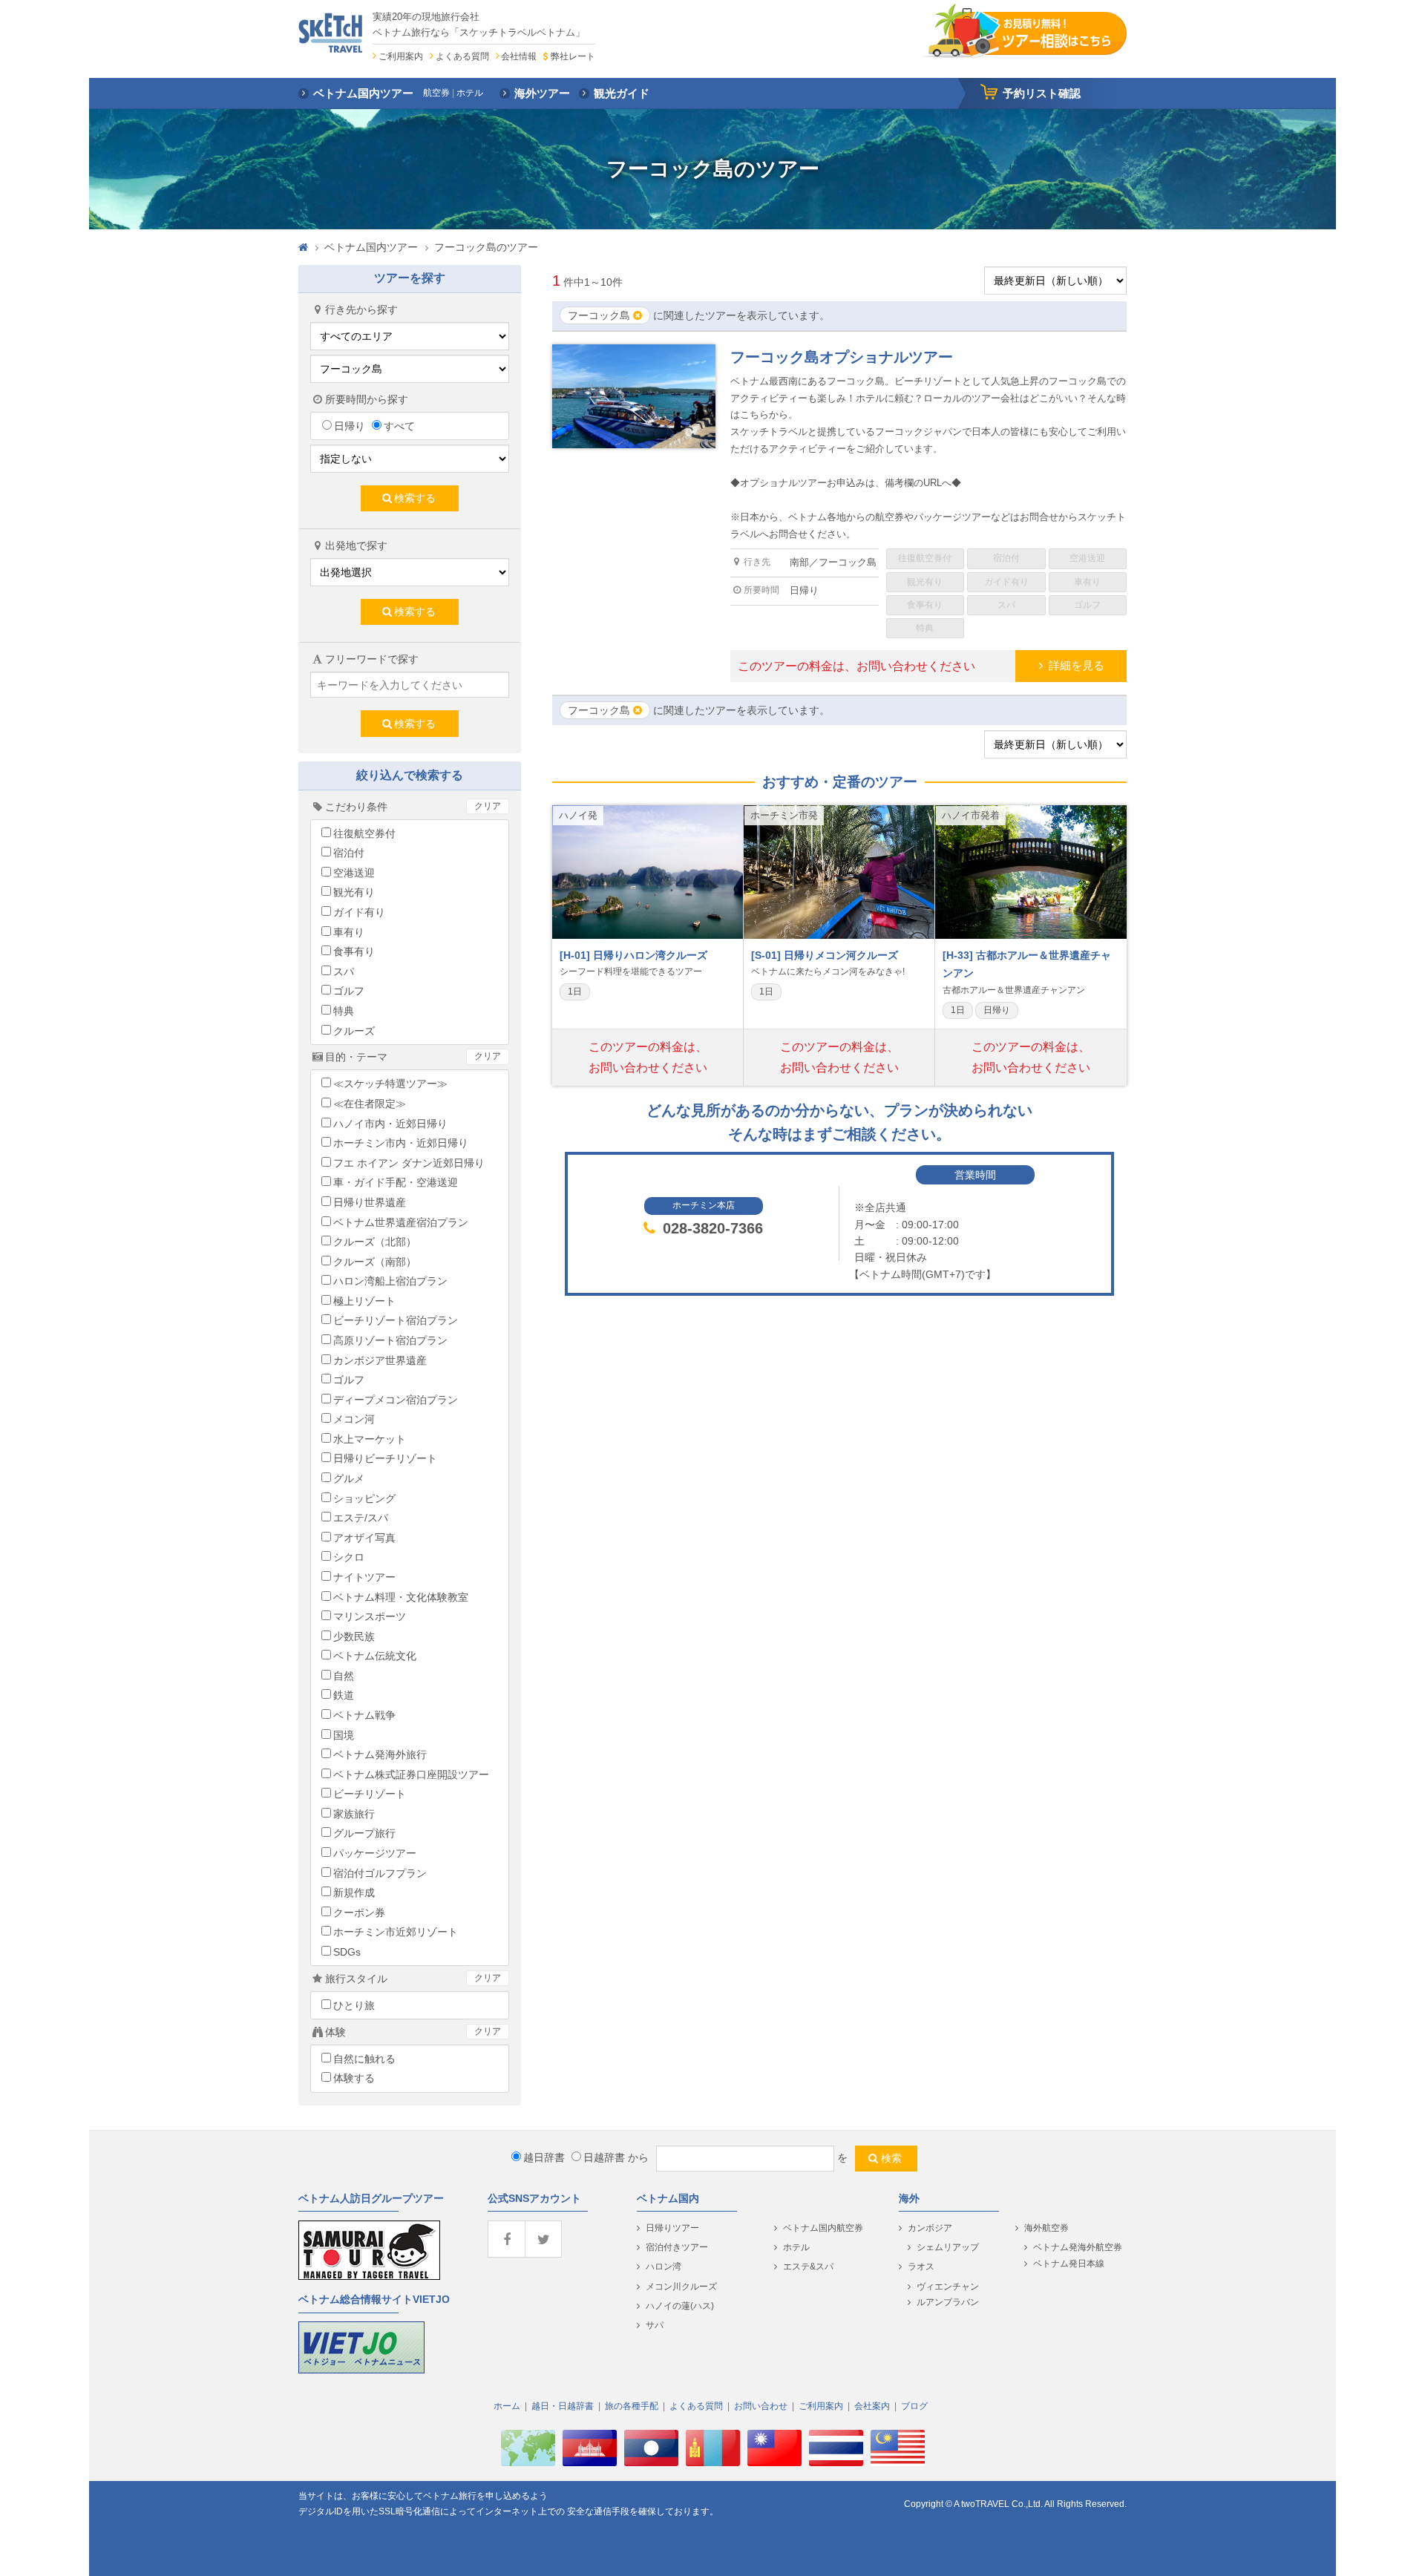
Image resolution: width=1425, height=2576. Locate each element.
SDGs (347, 1952)
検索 (891, 2158)
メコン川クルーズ (681, 2287)
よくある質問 (462, 56)
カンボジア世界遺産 (380, 1360)
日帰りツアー (672, 2228)
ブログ (914, 2406)
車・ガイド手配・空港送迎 (396, 1182)
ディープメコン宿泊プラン (396, 1400)
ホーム (507, 2406)
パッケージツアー (375, 1853)
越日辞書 (544, 2157)
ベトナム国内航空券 (823, 2228)
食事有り (354, 951)
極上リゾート (364, 1301)
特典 (344, 1011)
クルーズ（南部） (375, 1262)
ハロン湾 (664, 2267)
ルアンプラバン (948, 2302)
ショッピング (364, 1498)
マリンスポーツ (370, 1616)
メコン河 (354, 1419)
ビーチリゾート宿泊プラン (396, 1320)
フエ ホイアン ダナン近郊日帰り (409, 1163)
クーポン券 (359, 1913)
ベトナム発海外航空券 (1078, 2247)
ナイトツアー (364, 1577)
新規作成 (354, 1892)
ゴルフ (349, 991)
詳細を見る (1077, 665)
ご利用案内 (401, 56)
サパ (655, 2325)
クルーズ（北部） (375, 1242)
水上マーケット (370, 1439)
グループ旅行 (364, 1833)
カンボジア (930, 2228)
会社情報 (519, 56)
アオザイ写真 (364, 1538)
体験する (354, 2078)
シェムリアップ (948, 2247)
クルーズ (354, 1031)
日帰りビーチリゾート (385, 1458)
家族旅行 (354, 1814)
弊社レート (573, 56)
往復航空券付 (364, 833)
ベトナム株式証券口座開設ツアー (411, 1774)
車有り (349, 932)
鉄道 (344, 1695)
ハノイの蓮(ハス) (680, 2306)
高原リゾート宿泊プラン (390, 1340)
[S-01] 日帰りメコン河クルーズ (825, 955)
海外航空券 (1046, 2228)
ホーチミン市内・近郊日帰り (401, 1143)
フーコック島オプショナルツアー (842, 357)
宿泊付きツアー (677, 2247)
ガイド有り (359, 912)
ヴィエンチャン (948, 2287)
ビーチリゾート (370, 1794)
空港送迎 (354, 873)
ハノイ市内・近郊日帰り (390, 1124)
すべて (399, 426)
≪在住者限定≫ (370, 1104)
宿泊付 (349, 853)
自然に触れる (364, 2059)
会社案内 (872, 2406)
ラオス (921, 2267)
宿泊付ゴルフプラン (380, 1873)
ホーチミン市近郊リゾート (396, 1932)
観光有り (354, 892)
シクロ (349, 1557)
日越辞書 (604, 2157)
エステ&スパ (808, 2267)
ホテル (796, 2247)
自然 (344, 1676)
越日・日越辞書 (563, 2406)
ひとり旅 (354, 2005)
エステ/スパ (361, 1518)
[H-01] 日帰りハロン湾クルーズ (633, 955)
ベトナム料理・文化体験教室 (401, 1597)
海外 (909, 2198)
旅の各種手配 (632, 2406)
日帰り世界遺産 (370, 1202)
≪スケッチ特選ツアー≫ (390, 1084)
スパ (344, 971)
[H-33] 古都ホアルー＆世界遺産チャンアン (1027, 964)
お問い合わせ (761, 2406)
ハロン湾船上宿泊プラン (390, 1281)
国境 (344, 1735)
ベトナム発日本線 (1069, 2264)
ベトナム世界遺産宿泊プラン (401, 1222)
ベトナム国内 (668, 2198)
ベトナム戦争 (364, 1715)
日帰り (350, 426)
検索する (415, 498)
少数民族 (354, 1636)
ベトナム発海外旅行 (380, 1754)
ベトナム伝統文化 (375, 1656)
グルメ (349, 1478)
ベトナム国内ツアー (371, 247)
